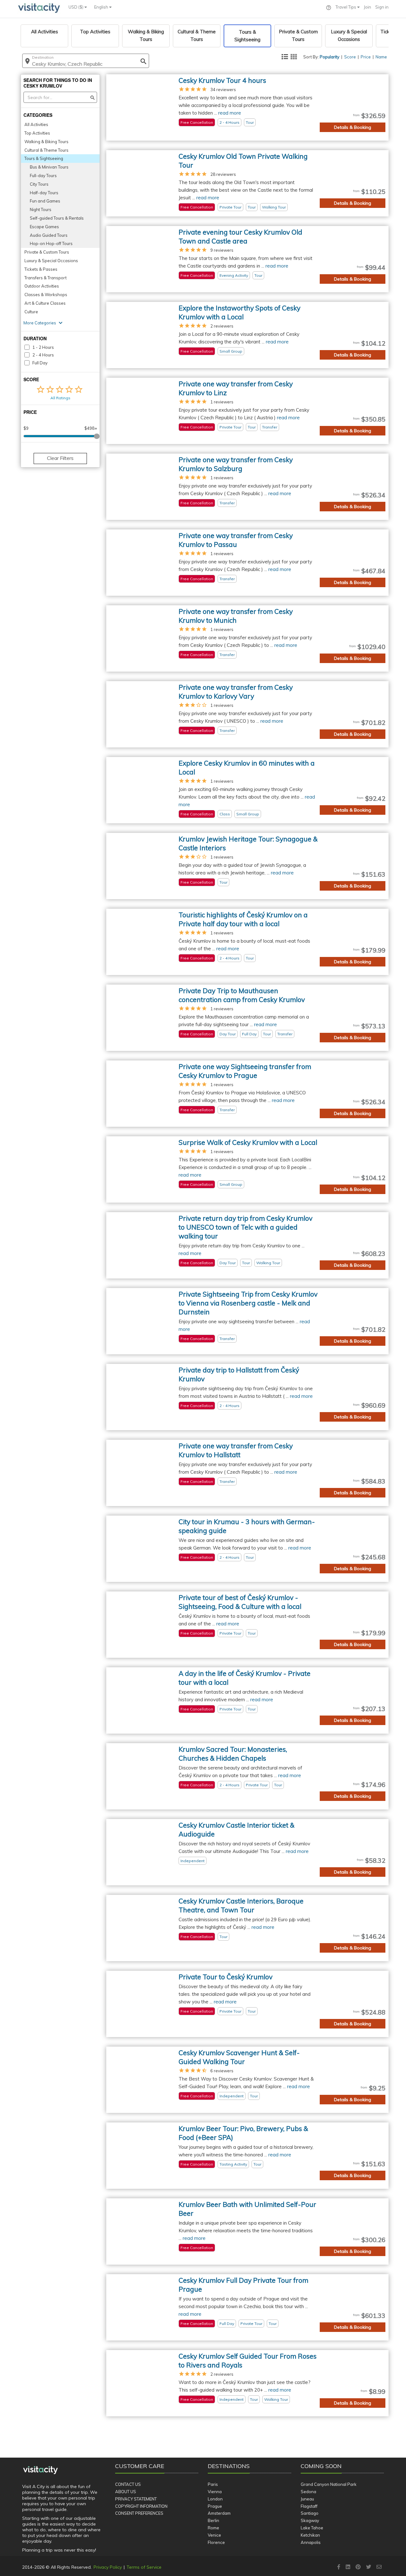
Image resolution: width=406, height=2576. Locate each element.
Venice (214, 2535)
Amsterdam (219, 2513)
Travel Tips (346, 7)
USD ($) (76, 7)
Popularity (330, 57)
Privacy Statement (136, 2499)
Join (367, 7)
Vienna (215, 2492)
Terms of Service (144, 2567)
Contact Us (128, 2484)
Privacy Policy (108, 2567)
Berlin (213, 2520)
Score (350, 57)
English (102, 7)
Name (381, 57)
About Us (126, 2492)
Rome (213, 2528)
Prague (215, 2506)
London (215, 2499)
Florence (216, 2542)
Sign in (382, 7)
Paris (213, 2484)
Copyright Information (141, 2506)
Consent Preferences (139, 2513)
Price (366, 57)
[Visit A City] (40, 2470)
